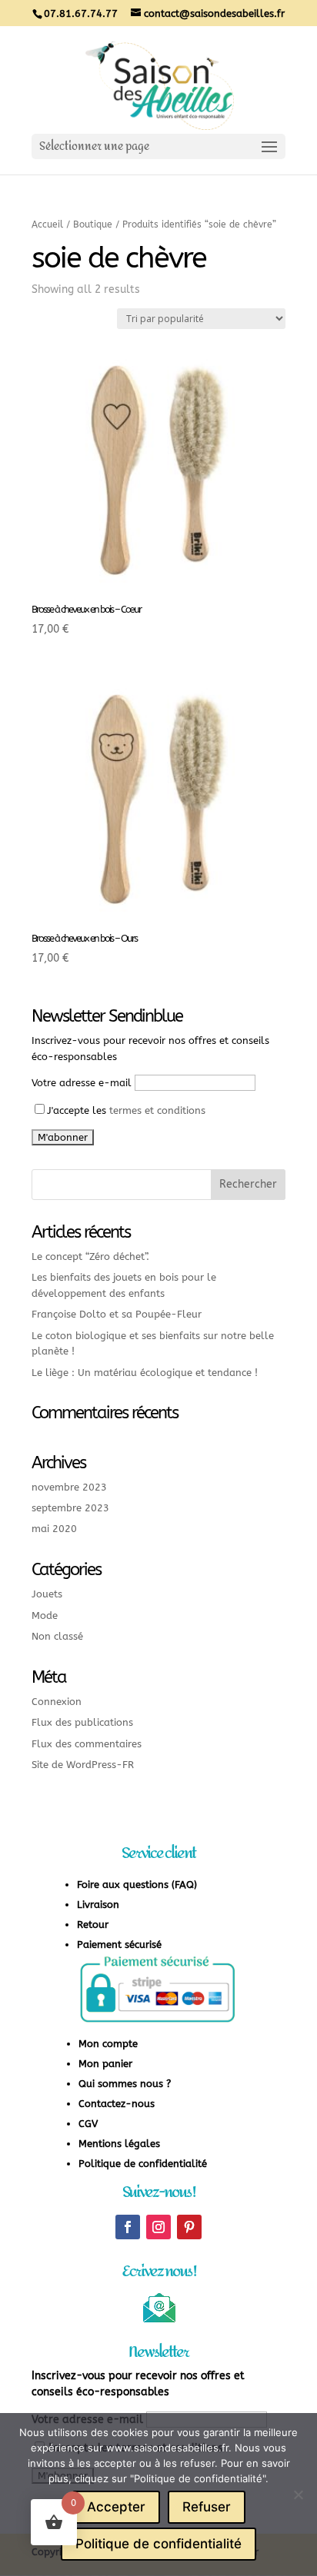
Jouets (47, 1594)
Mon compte (108, 2044)
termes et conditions (157, 1110)
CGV (88, 2124)
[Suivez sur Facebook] (128, 2227)
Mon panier (105, 2064)
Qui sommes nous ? (125, 2084)
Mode (45, 1615)
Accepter (116, 2507)
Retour (93, 1925)
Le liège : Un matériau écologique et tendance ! (145, 1373)
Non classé (57, 1636)
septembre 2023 (70, 1508)
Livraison (98, 1905)
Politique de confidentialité (143, 2164)
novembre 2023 (69, 1487)
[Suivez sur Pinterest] (189, 2227)
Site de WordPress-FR (83, 1765)
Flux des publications (82, 1722)
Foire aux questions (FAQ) (137, 1885)
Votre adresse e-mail (82, 1083)
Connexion (57, 1702)
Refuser (207, 2507)
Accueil (47, 224)
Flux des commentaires (87, 1744)
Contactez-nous (117, 2104)
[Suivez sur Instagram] (158, 2227)
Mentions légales (119, 2144)
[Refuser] (298, 2495)
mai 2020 (54, 1529)
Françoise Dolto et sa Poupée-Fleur (117, 1314)
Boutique (93, 224)
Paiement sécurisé (119, 1944)
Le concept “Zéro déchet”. (90, 1256)
